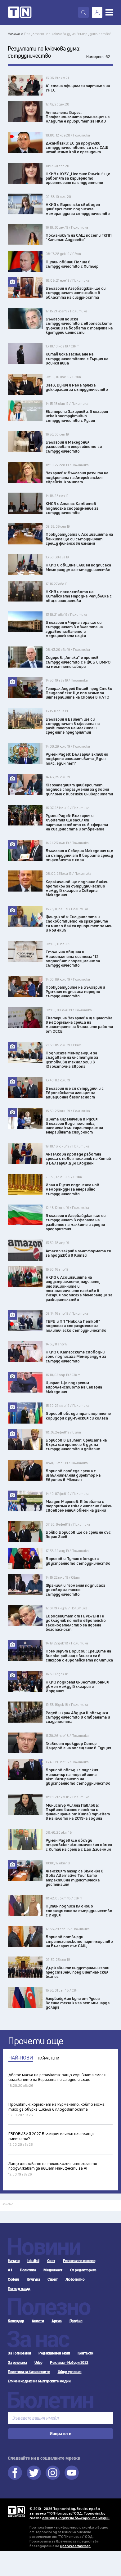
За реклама (17, 2363)
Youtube (72, 2473)
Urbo (38, 2363)
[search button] (83, 12)
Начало (14, 2261)
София (13, 2279)
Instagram (53, 2473)
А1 (10, 2270)
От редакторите (83, 2270)
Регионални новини (79, 2261)
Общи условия (70, 2372)
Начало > (16, 34)
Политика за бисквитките (29, 2372)
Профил (76, 2321)
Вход (97, 12)
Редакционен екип (54, 2353)
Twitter (34, 2473)
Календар (16, 2321)
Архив (57, 2321)
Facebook (15, 2473)
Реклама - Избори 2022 (69, 2363)
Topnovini (16, 2512)
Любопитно (75, 2279)
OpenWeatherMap (75, 2546)
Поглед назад (19, 2289)
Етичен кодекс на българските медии (39, 2381)
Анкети (38, 2321)
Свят (51, 2261)
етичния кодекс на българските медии (76, 2518)
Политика (28, 2270)
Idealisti (33, 2261)
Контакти (85, 2353)
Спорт (53, 2279)
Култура (33, 2279)
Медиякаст (53, 2270)
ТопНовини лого (20, 12)
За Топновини (19, 2353)
